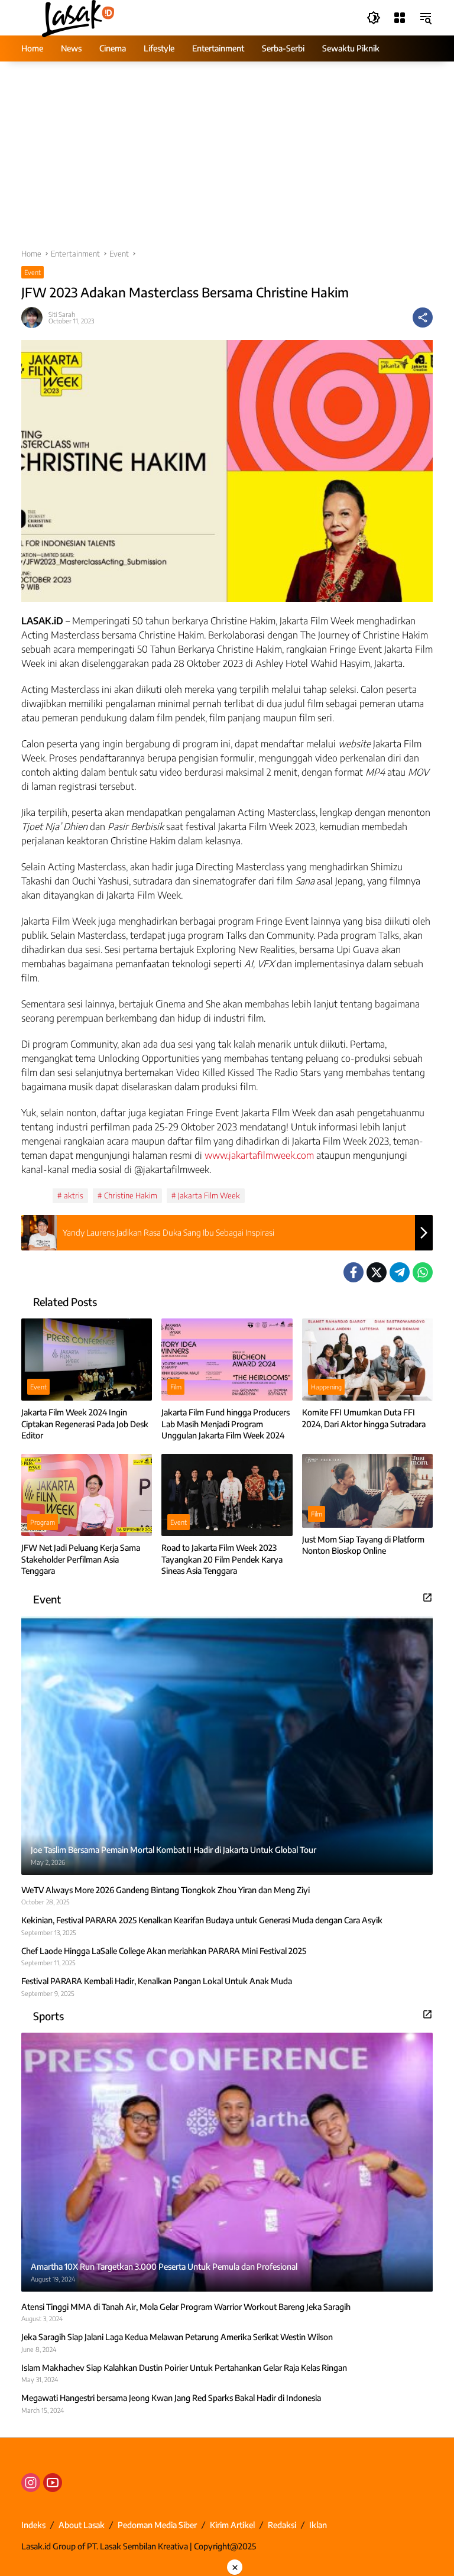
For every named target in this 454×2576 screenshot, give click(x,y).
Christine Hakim (131, 1195)
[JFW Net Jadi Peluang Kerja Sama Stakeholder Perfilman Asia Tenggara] (87, 1495)
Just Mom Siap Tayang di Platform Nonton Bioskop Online (363, 1545)
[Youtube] (53, 2483)
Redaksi (282, 2525)
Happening (326, 1387)
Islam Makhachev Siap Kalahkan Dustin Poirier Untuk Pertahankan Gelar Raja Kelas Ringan (184, 2368)
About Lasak (82, 2525)
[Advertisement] (227, 161)
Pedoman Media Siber (157, 2525)
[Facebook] (354, 1272)
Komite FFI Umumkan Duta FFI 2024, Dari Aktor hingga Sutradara (364, 1418)
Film (176, 1387)
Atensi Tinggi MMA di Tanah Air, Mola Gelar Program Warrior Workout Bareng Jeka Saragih (186, 2307)
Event (33, 272)
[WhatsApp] (423, 1272)
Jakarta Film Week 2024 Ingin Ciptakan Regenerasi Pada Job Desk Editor (85, 1424)
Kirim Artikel (232, 2525)
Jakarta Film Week (209, 1195)
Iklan (318, 2525)
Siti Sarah (62, 314)
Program (43, 1522)
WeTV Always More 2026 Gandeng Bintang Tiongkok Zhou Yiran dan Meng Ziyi (166, 1890)
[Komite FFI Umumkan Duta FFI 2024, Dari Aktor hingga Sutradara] (367, 1360)
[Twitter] (377, 1272)
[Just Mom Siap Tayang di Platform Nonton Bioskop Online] (367, 1491)
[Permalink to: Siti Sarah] (35, 317)
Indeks (33, 2525)
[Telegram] (400, 1272)
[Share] (423, 317)
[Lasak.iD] (77, 17)
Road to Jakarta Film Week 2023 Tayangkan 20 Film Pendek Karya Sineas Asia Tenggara (222, 1559)
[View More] (427, 1598)
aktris (74, 1195)
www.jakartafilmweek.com (258, 1155)
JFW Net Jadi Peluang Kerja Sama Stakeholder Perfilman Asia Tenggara (81, 1559)
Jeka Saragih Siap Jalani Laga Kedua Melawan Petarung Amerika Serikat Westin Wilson (177, 2337)
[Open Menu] (400, 18)
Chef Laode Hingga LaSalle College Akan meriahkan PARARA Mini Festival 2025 (164, 1951)
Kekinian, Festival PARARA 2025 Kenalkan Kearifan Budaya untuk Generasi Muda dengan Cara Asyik (202, 1920)
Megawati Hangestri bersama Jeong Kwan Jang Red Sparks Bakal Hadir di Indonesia (171, 2398)
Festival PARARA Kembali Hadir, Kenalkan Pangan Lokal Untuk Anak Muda (157, 1981)
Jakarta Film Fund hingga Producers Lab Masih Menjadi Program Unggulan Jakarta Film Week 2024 (226, 1424)
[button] (374, 18)
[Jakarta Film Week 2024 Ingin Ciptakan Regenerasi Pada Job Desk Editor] (87, 1360)
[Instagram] (31, 2483)
